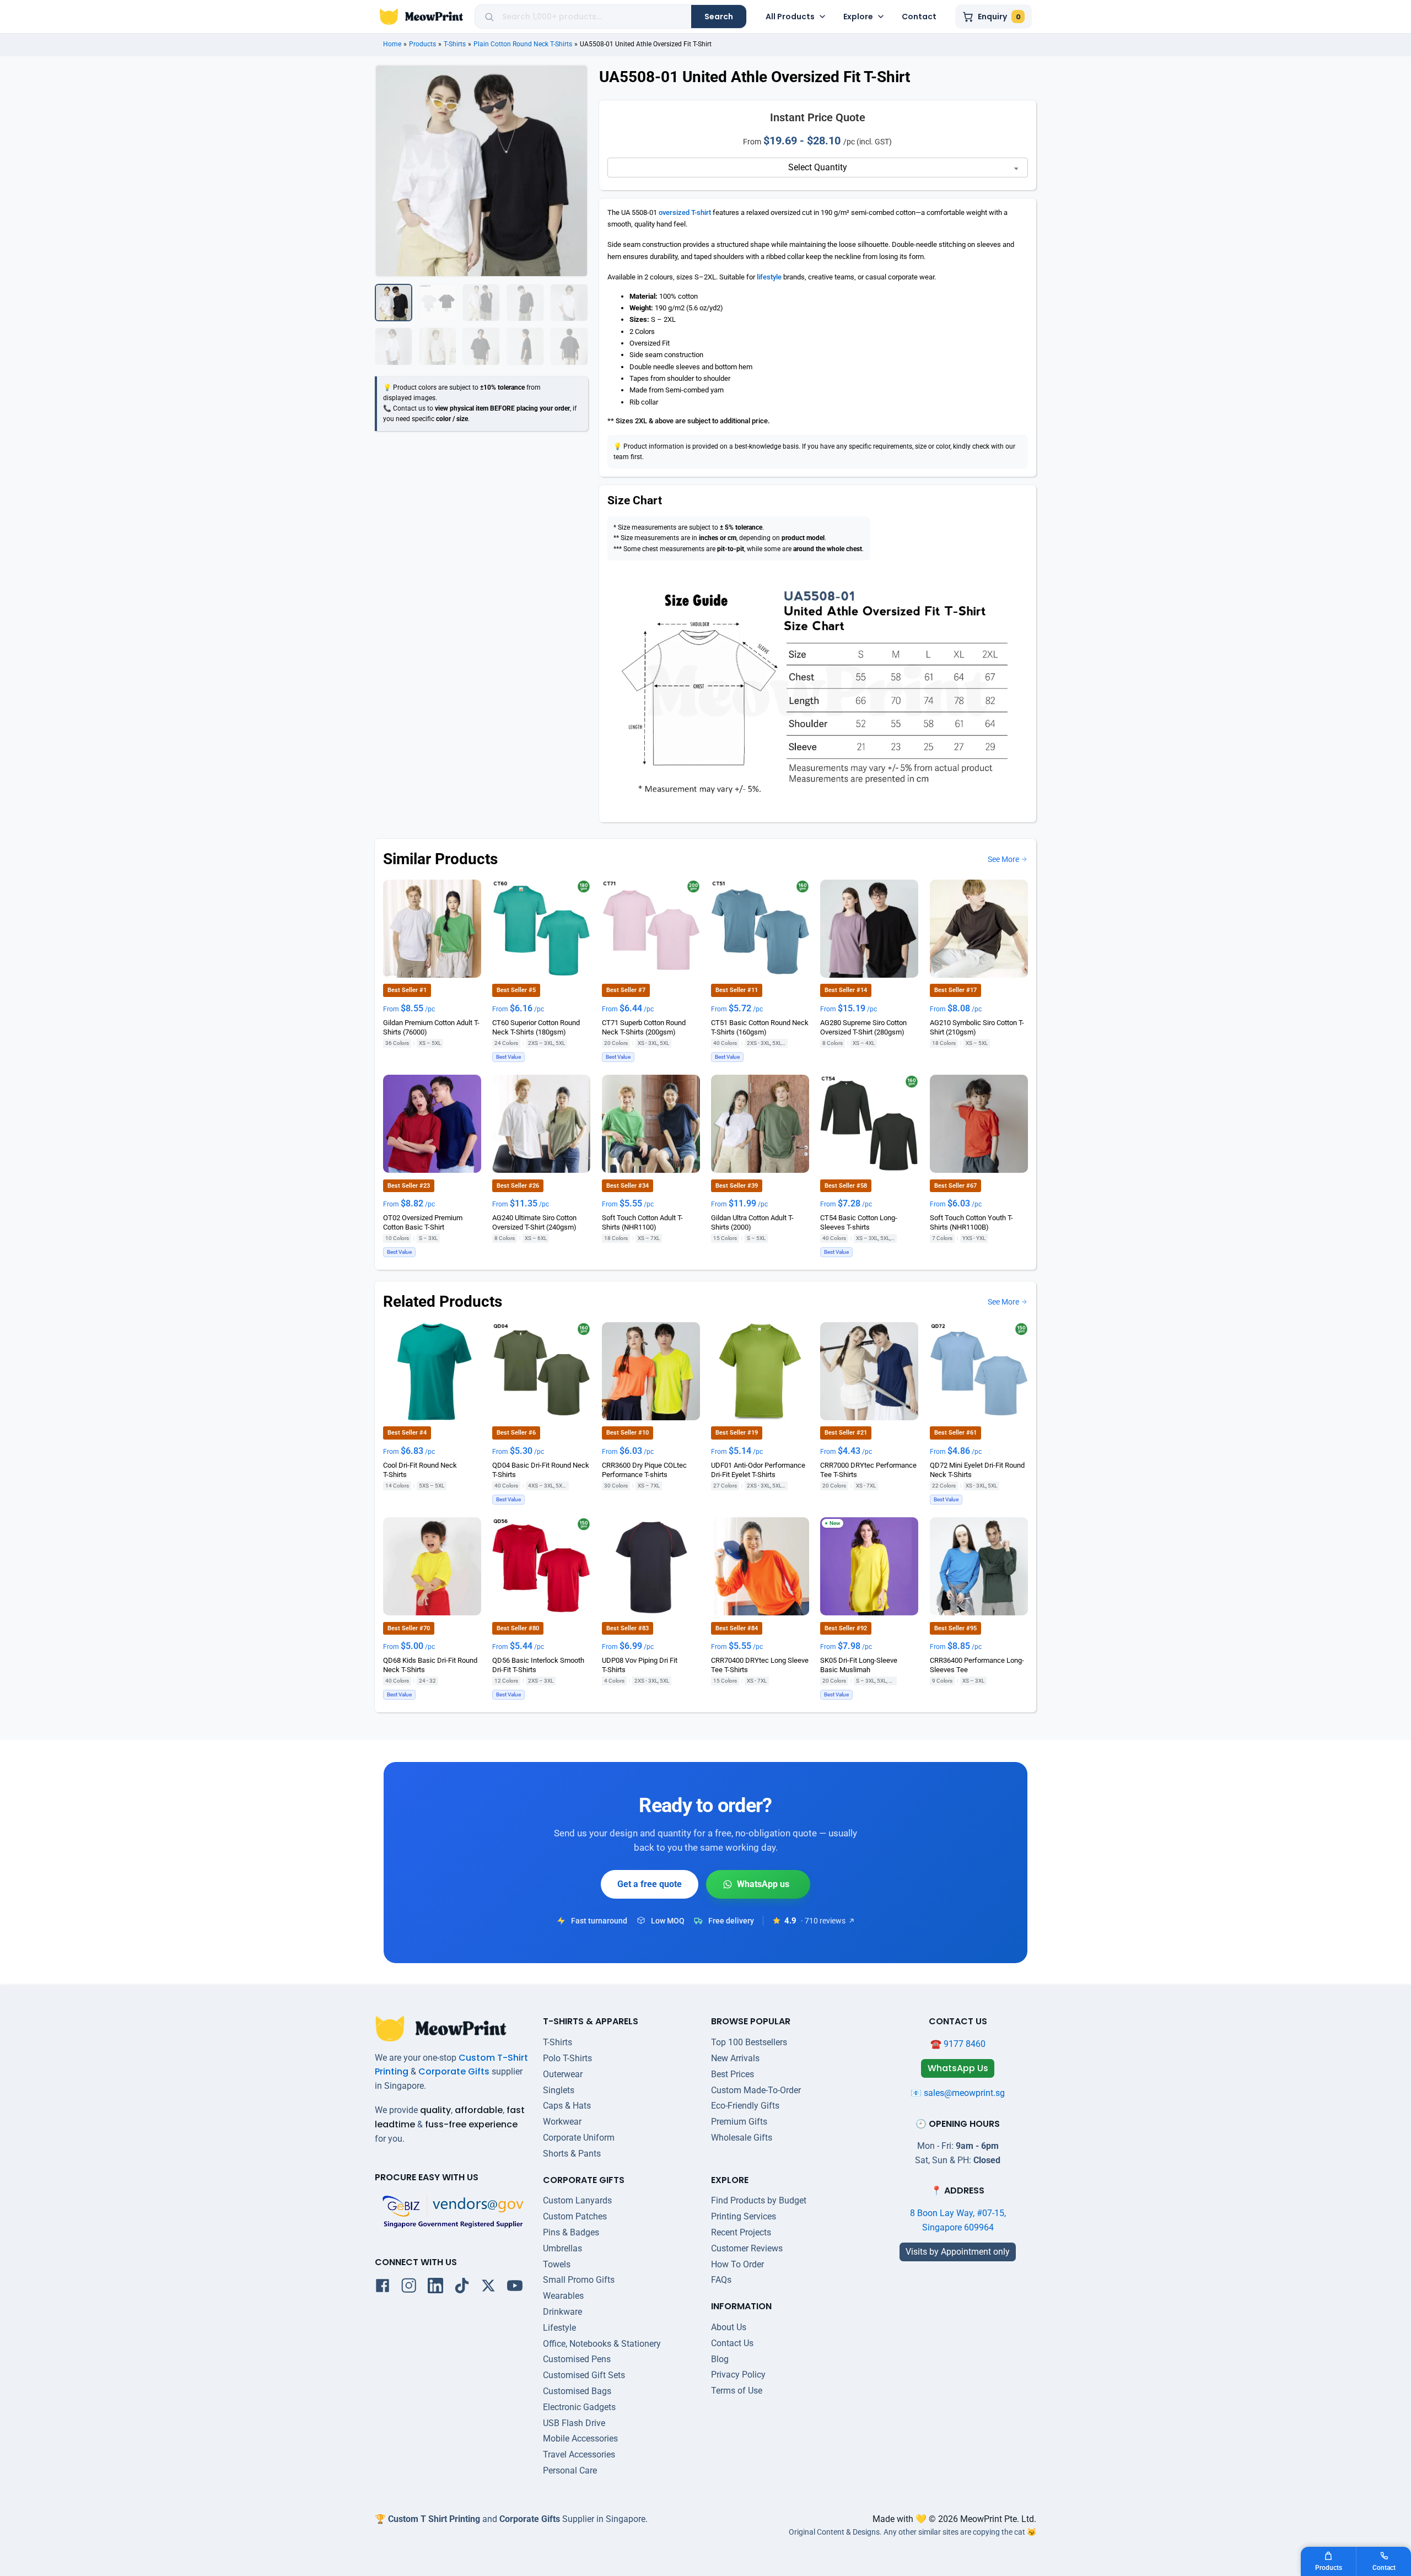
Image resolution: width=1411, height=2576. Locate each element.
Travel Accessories (579, 2454)
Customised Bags (577, 2391)
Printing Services (744, 2216)
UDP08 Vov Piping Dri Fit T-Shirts (640, 1664)
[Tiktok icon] (462, 2288)
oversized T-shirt (685, 212)
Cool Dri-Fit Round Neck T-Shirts (420, 1469)
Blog (720, 2359)
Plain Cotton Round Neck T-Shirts (523, 44)
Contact (919, 17)
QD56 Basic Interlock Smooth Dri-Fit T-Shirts (538, 1664)
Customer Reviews (747, 2248)
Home (392, 44)
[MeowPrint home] (421, 17)
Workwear (562, 2122)
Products (422, 44)
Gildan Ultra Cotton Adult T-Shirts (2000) (752, 1222)
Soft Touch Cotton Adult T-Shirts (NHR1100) (642, 1222)
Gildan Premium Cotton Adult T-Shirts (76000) (431, 1027)
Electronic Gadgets (579, 2407)
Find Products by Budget (759, 2200)
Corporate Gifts (454, 2071)
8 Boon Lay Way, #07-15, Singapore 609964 (958, 2220)
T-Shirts (455, 44)
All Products (790, 17)
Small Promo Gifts (579, 2280)
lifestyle (769, 277)
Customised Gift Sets (584, 2375)
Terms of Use (737, 2391)
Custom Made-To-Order (756, 2090)
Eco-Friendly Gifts (745, 2106)
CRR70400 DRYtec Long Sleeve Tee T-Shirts (760, 1664)
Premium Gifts (739, 2122)
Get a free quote (650, 1884)
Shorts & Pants (572, 2154)
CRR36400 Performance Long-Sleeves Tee (977, 1664)
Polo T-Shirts (567, 2058)
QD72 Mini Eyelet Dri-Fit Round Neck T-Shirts (977, 1469)
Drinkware (562, 2312)
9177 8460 (965, 2044)
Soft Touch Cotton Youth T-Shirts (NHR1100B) (971, 1222)
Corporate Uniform (579, 2138)
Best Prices (733, 2074)
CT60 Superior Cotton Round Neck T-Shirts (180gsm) (536, 1027)
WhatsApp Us (758, 1884)
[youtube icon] (515, 2288)
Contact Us (732, 2343)
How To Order (737, 2264)
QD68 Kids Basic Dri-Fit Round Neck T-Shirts (430, 1664)
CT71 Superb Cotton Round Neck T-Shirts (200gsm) (644, 1027)
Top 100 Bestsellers (749, 2042)
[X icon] (488, 2288)
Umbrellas (562, 2248)
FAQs (721, 2280)
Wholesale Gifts (742, 2138)
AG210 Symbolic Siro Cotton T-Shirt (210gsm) (977, 1027)
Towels (557, 2264)
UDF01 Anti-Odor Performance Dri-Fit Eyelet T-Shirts (758, 1469)
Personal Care (570, 2470)
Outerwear (563, 2074)
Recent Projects (741, 2232)
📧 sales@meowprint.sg (958, 2093)
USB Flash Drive (574, 2423)
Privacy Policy (738, 2375)
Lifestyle (559, 2328)
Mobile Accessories (580, 2438)
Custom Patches (575, 2216)
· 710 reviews (823, 1921)
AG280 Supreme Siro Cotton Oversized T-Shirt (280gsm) (863, 1027)
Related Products (443, 1302)
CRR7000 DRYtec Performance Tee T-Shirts (868, 1469)
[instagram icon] (409, 2288)
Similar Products (440, 859)
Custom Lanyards (577, 2200)
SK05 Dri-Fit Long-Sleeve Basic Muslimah (859, 1664)
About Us (729, 2327)
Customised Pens (577, 2359)
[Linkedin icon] (435, 2288)
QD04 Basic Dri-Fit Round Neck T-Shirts (541, 1469)
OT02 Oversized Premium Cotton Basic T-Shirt (423, 1222)
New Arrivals (735, 2058)
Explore (858, 17)
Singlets (559, 2090)
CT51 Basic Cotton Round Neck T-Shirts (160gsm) (760, 1027)
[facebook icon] (383, 2288)
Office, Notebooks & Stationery (602, 2344)
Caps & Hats (567, 2106)
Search (719, 17)
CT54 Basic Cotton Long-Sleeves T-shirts (859, 1222)
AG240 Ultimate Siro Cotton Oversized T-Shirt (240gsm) (534, 1222)
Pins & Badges (571, 2232)
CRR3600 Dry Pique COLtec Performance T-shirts (644, 1469)
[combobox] (593, 17)
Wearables (563, 2296)
